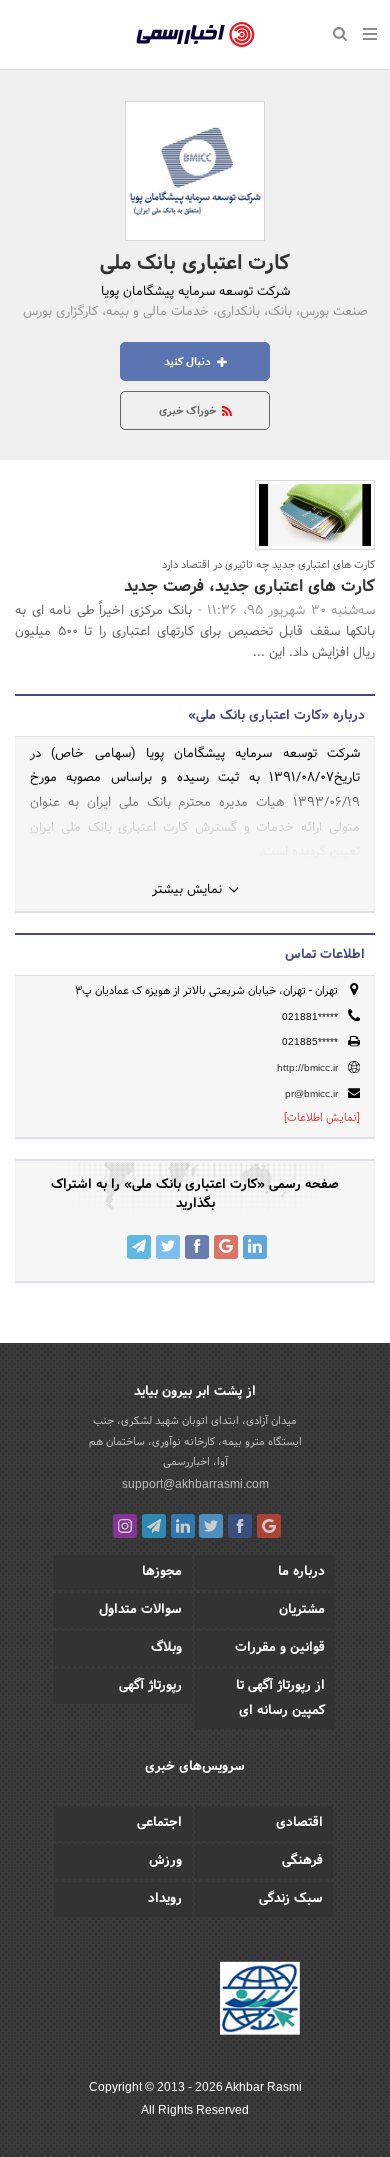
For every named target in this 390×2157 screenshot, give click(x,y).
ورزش (165, 1861)
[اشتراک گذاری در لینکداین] (255, 1247)
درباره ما (301, 1572)
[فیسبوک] (240, 1526)
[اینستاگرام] (125, 1526)
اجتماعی (159, 1823)
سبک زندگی (291, 1899)
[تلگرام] (154, 1526)
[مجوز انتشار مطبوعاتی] (260, 2001)
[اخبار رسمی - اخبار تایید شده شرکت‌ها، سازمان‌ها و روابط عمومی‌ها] (195, 35)
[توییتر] (211, 1526)
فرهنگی (302, 1861)
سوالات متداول (140, 1610)
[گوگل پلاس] (269, 1526)
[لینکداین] (183, 1526)
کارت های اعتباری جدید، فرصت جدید (249, 586)
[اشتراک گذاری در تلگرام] (139, 1247)
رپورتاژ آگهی (150, 1686)
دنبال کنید (189, 362)
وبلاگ (166, 1648)
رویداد (165, 1899)
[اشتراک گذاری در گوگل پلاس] (226, 1247)
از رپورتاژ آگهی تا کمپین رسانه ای (280, 1698)
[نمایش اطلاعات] (322, 1118)
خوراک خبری (189, 411)
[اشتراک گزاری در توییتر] (168, 1247)
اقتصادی (299, 1823)
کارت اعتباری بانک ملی (195, 264)
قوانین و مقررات (280, 1648)
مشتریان (302, 1610)
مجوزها (162, 1572)
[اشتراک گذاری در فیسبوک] (197, 1247)
